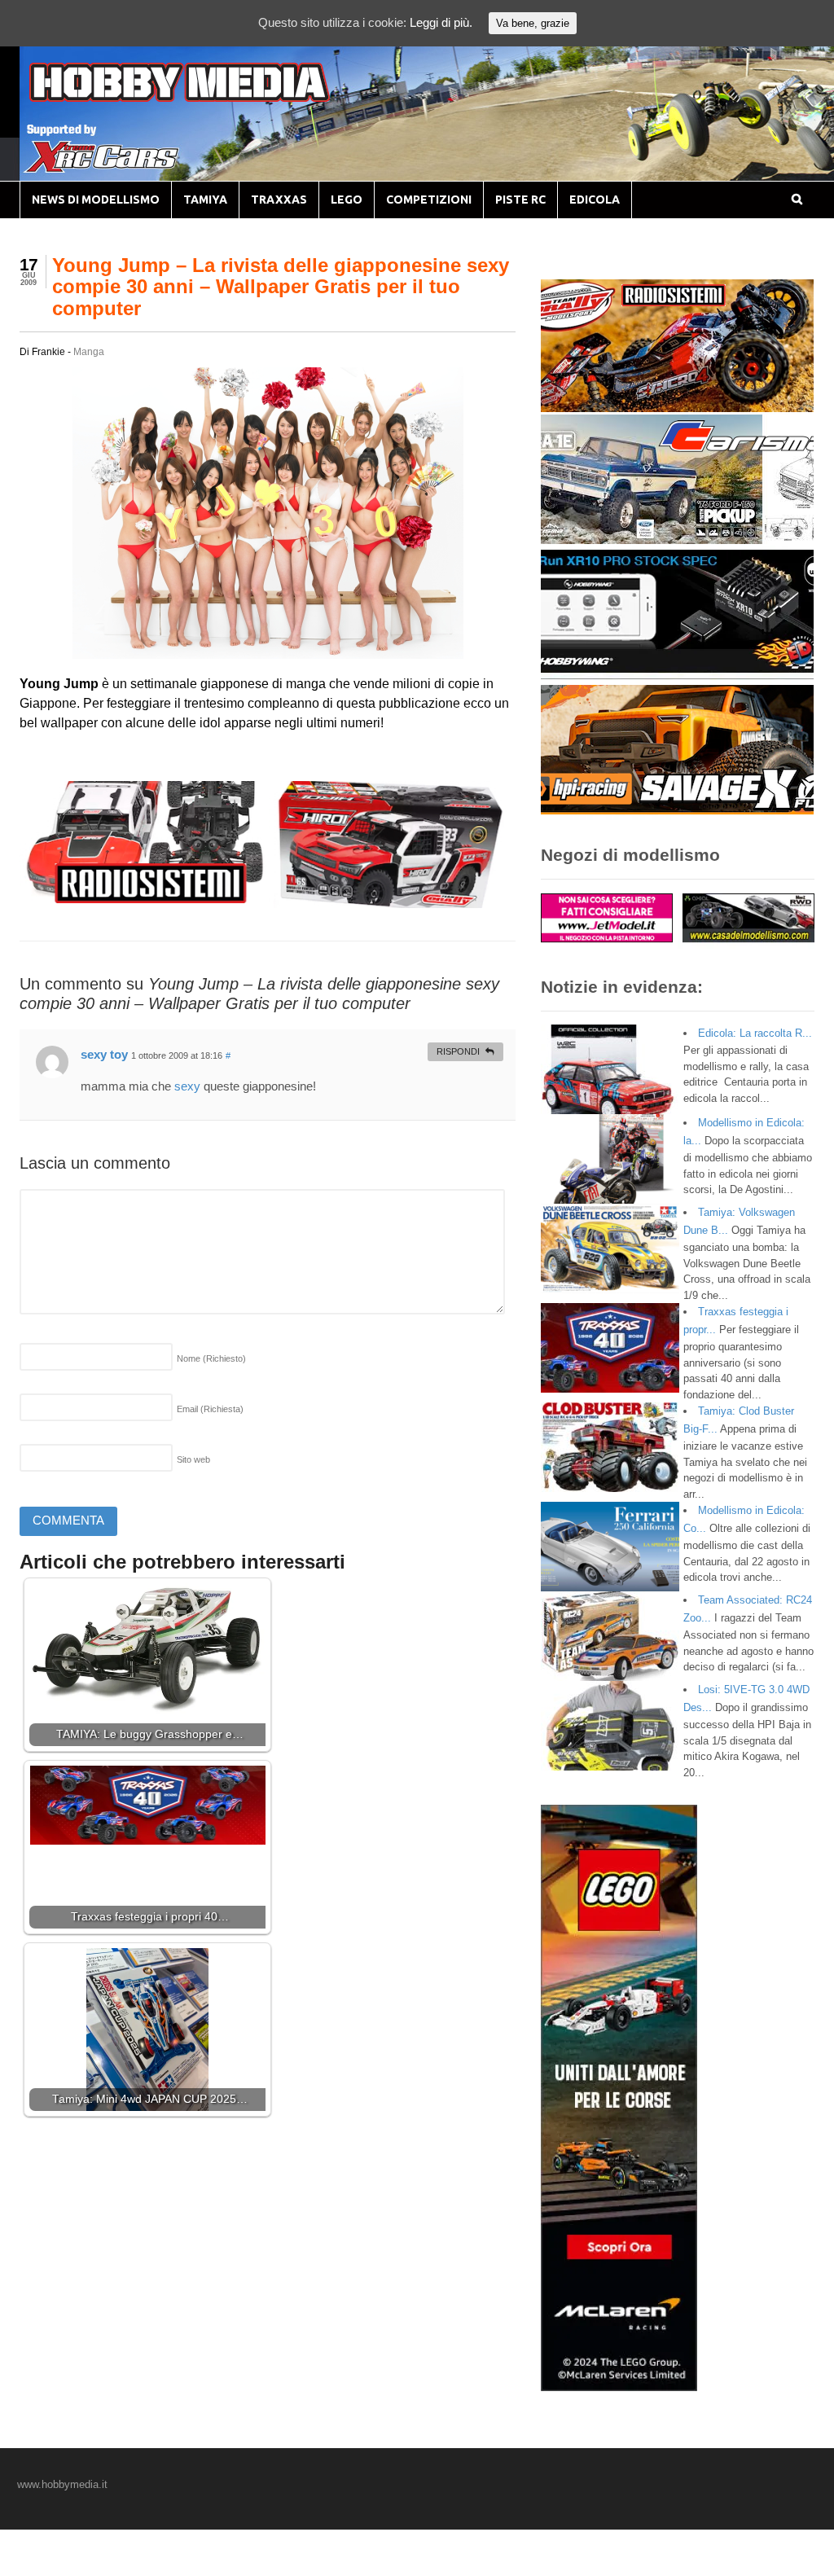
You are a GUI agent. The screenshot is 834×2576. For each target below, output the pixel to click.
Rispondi (458, 1051)
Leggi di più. (441, 22)
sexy (187, 1086)
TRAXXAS (279, 200)
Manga (89, 352)
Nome (211, 1358)
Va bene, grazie (533, 23)
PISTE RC (520, 200)
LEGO (347, 200)
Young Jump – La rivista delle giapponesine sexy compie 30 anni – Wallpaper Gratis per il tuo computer (281, 287)
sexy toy (104, 1054)
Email (210, 1409)
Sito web (193, 1459)
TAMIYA (205, 200)
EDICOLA (595, 200)
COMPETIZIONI (429, 200)
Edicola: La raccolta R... (755, 1033)
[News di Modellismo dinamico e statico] (210, 98)
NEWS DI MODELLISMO (96, 200)
